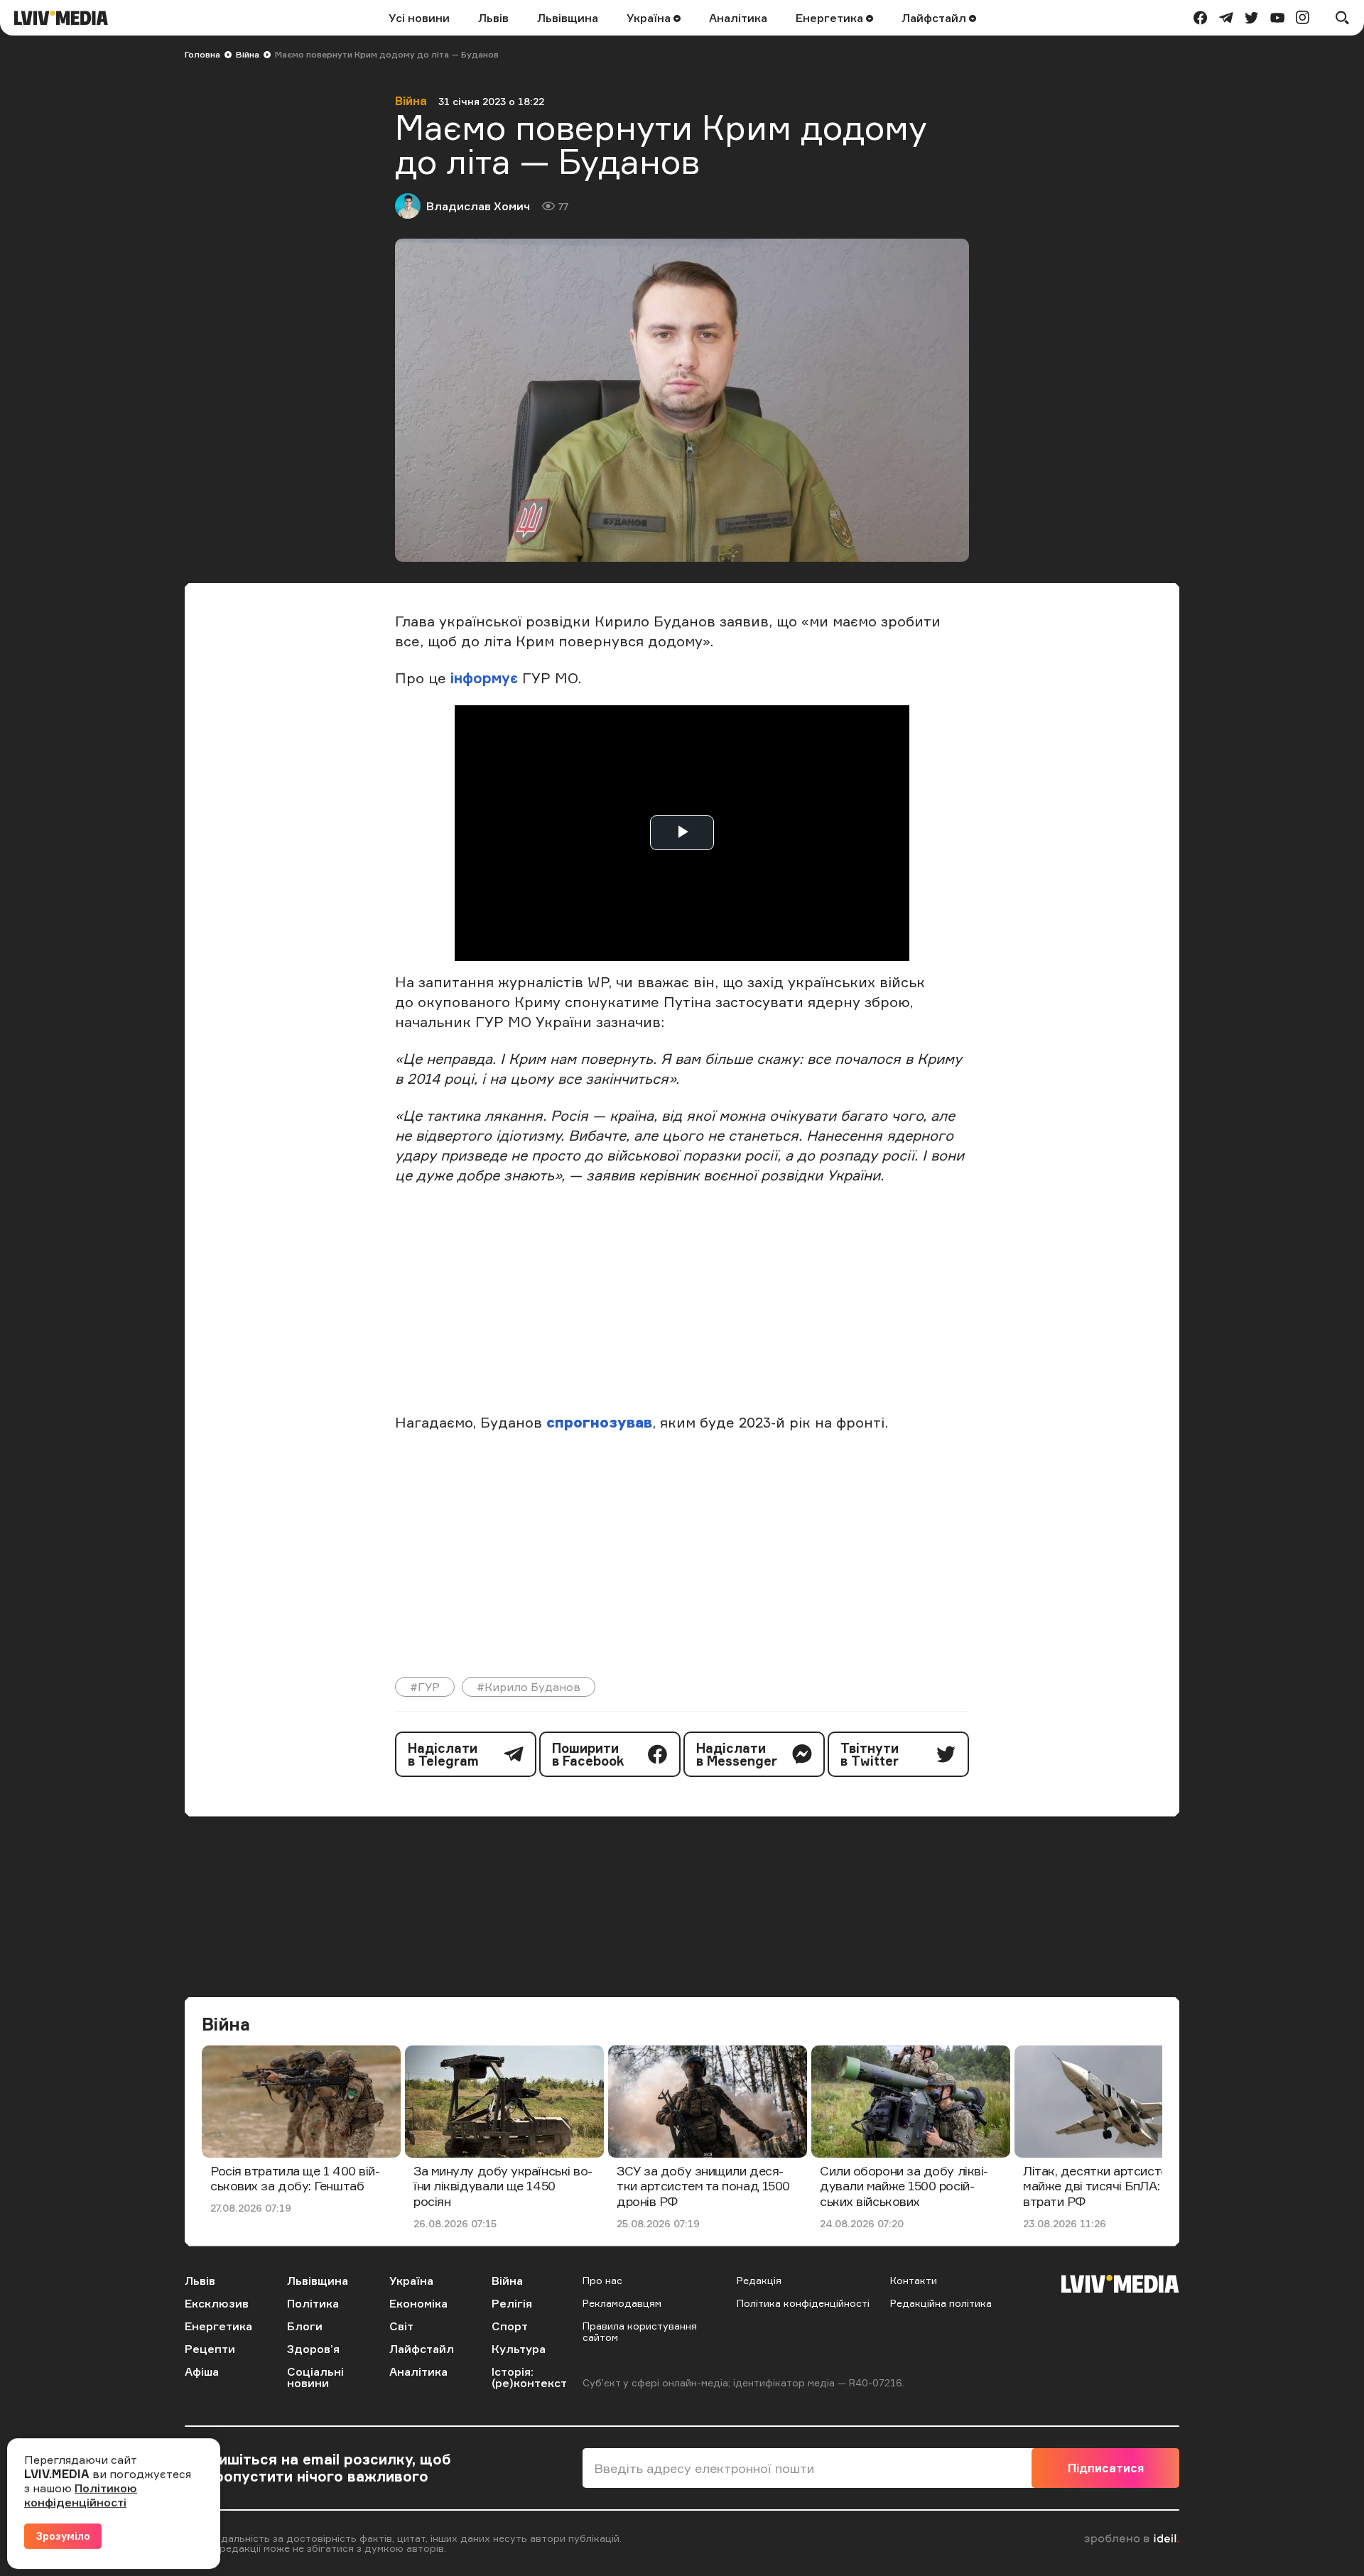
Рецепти (210, 2349)
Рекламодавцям (622, 2303)
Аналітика (738, 18)
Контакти (914, 2280)
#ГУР (425, 1687)
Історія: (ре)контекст (529, 2377)
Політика (313, 2303)
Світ (401, 2326)
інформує (484, 678)
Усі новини (419, 18)
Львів (493, 18)
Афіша (202, 2371)
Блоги (305, 2326)
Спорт (510, 2326)
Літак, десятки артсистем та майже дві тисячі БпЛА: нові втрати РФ (1108, 2186)
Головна (202, 54)
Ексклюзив (217, 2303)
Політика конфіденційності (803, 2303)
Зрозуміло (63, 2536)
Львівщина (568, 18)
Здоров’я (313, 2349)
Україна (650, 18)
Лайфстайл (935, 18)
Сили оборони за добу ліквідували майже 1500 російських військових (904, 2186)
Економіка (418, 2303)
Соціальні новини (315, 2377)
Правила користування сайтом (640, 2331)
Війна (248, 54)
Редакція (759, 2280)
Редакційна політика (941, 2303)
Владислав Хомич (478, 206)
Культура (519, 2349)
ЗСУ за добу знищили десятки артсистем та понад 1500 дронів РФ (703, 2186)
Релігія (512, 2303)
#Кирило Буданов (529, 1687)
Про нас (602, 2280)
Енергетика (831, 18)
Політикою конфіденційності (81, 2495)
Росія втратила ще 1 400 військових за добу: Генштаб (295, 2178)
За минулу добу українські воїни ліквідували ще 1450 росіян (503, 2186)
